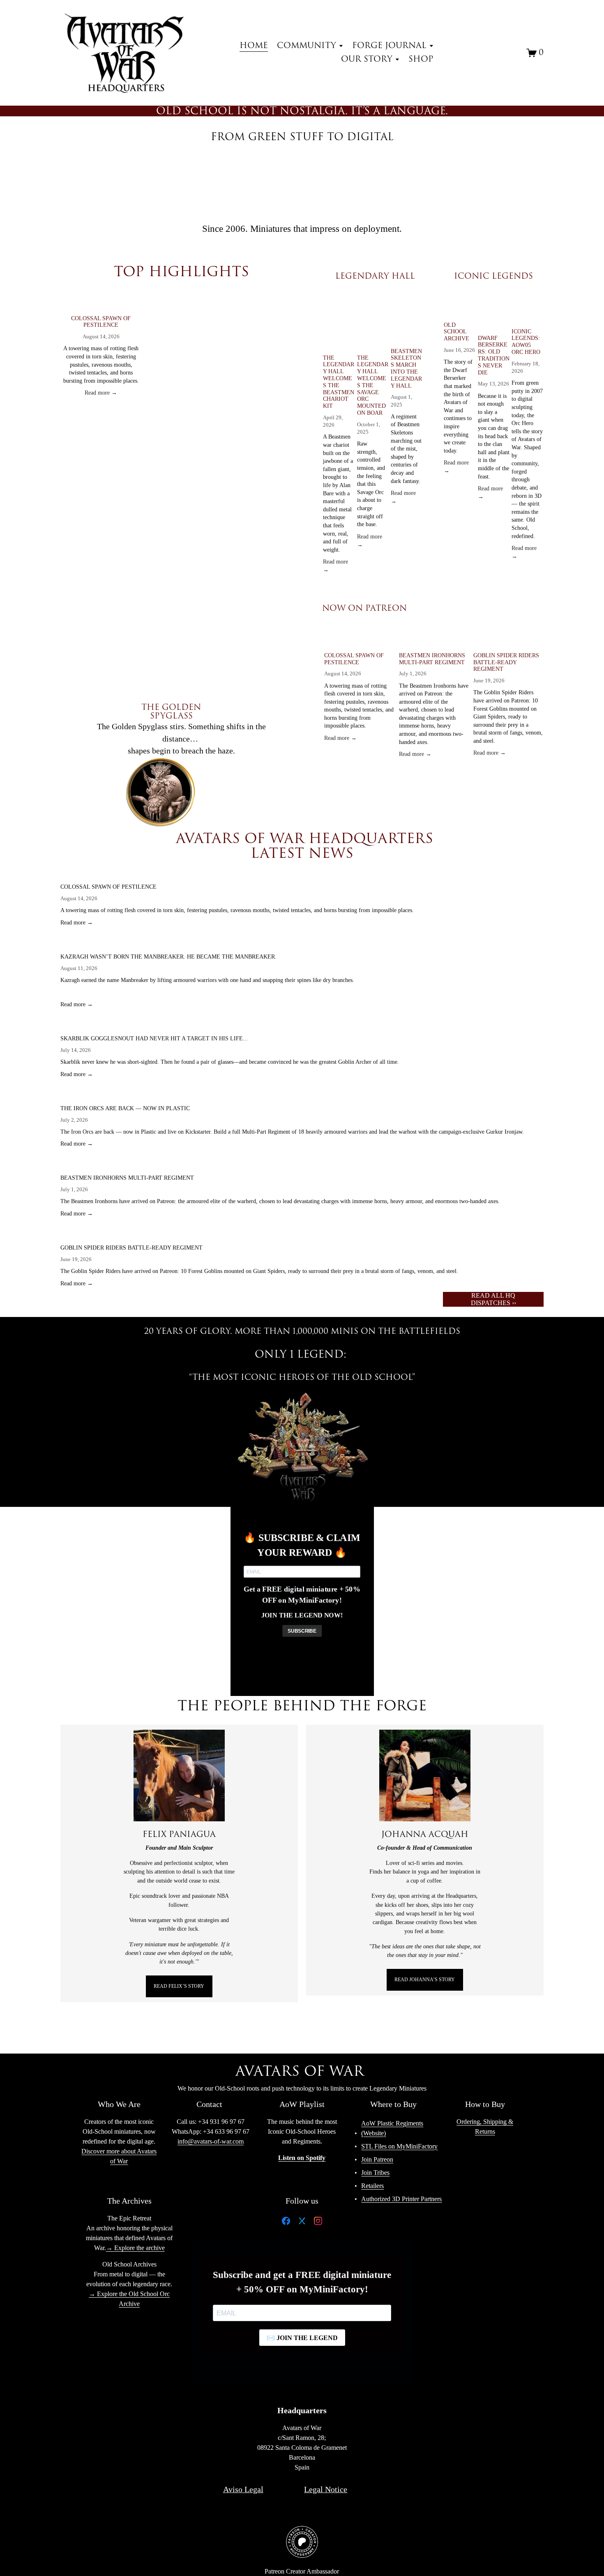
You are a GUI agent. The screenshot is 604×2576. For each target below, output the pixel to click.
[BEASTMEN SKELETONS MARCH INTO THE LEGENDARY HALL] (407, 319)
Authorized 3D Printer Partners (401, 2199)
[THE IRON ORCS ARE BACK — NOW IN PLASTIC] (292, 1096)
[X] (302, 2223)
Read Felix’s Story (179, 1986)
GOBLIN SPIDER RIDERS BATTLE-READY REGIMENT (506, 662)
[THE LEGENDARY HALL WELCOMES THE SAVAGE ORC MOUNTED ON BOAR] (373, 322)
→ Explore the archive (135, 2248)
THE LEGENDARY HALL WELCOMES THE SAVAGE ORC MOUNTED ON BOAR (373, 385)
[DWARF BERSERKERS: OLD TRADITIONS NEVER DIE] (494, 312)
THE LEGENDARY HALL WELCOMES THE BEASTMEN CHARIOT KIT (339, 382)
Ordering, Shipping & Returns (485, 2127)
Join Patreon (377, 2159)
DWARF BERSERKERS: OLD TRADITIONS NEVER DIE (494, 355)
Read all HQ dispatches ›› (493, 1299)
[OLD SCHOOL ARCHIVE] (460, 306)
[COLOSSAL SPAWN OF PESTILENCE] (101, 303)
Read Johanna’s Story (425, 1980)
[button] (288, 286)
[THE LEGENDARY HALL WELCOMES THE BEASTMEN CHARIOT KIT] (339, 322)
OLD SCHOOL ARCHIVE (456, 332)
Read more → (101, 393)
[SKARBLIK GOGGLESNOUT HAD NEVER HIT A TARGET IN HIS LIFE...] (230, 1026)
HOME (254, 46)
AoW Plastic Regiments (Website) (392, 2128)
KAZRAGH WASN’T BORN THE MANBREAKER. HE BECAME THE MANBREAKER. (168, 957)
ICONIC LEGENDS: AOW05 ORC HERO (526, 342)
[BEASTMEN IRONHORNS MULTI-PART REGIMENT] (434, 640)
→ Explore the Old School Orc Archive (129, 2299)
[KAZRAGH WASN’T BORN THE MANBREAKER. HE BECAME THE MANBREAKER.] (207, 944)
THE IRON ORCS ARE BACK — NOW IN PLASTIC (125, 1108)
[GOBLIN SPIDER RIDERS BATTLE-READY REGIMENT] (508, 640)
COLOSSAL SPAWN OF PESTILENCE (101, 322)
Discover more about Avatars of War (119, 2156)
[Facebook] (286, 2223)
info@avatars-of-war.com (211, 2141)
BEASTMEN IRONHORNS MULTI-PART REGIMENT (432, 659)
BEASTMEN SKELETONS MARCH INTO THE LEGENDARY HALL (406, 368)
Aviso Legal (243, 2489)
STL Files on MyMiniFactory (399, 2146)
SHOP (421, 59)
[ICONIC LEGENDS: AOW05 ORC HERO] (528, 309)
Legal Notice (326, 2489)
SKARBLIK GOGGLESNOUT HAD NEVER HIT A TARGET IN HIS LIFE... (154, 1038)
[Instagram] (318, 2223)
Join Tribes (375, 2173)
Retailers (372, 2186)
